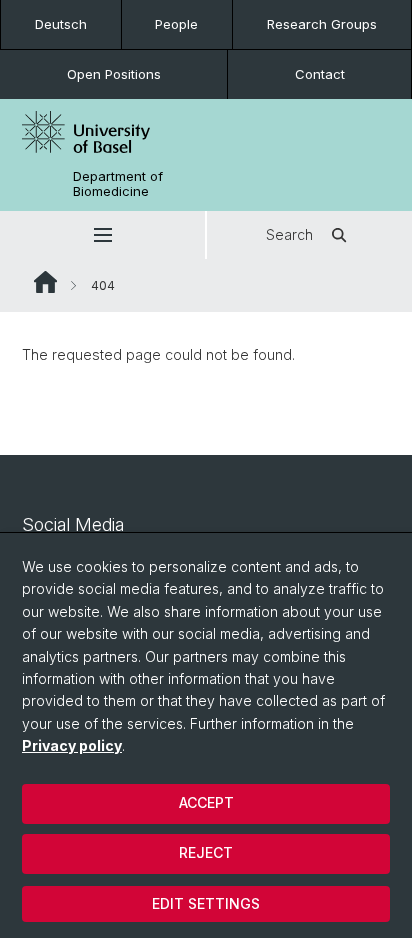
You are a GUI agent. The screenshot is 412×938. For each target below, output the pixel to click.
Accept (206, 802)
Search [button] (289, 234)
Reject (206, 852)
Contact (320, 74)
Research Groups (322, 24)
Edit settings (206, 903)
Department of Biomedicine (118, 184)
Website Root (45, 282)
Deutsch (61, 24)
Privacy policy (72, 745)
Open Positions (114, 74)
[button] (102, 235)
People (176, 24)
